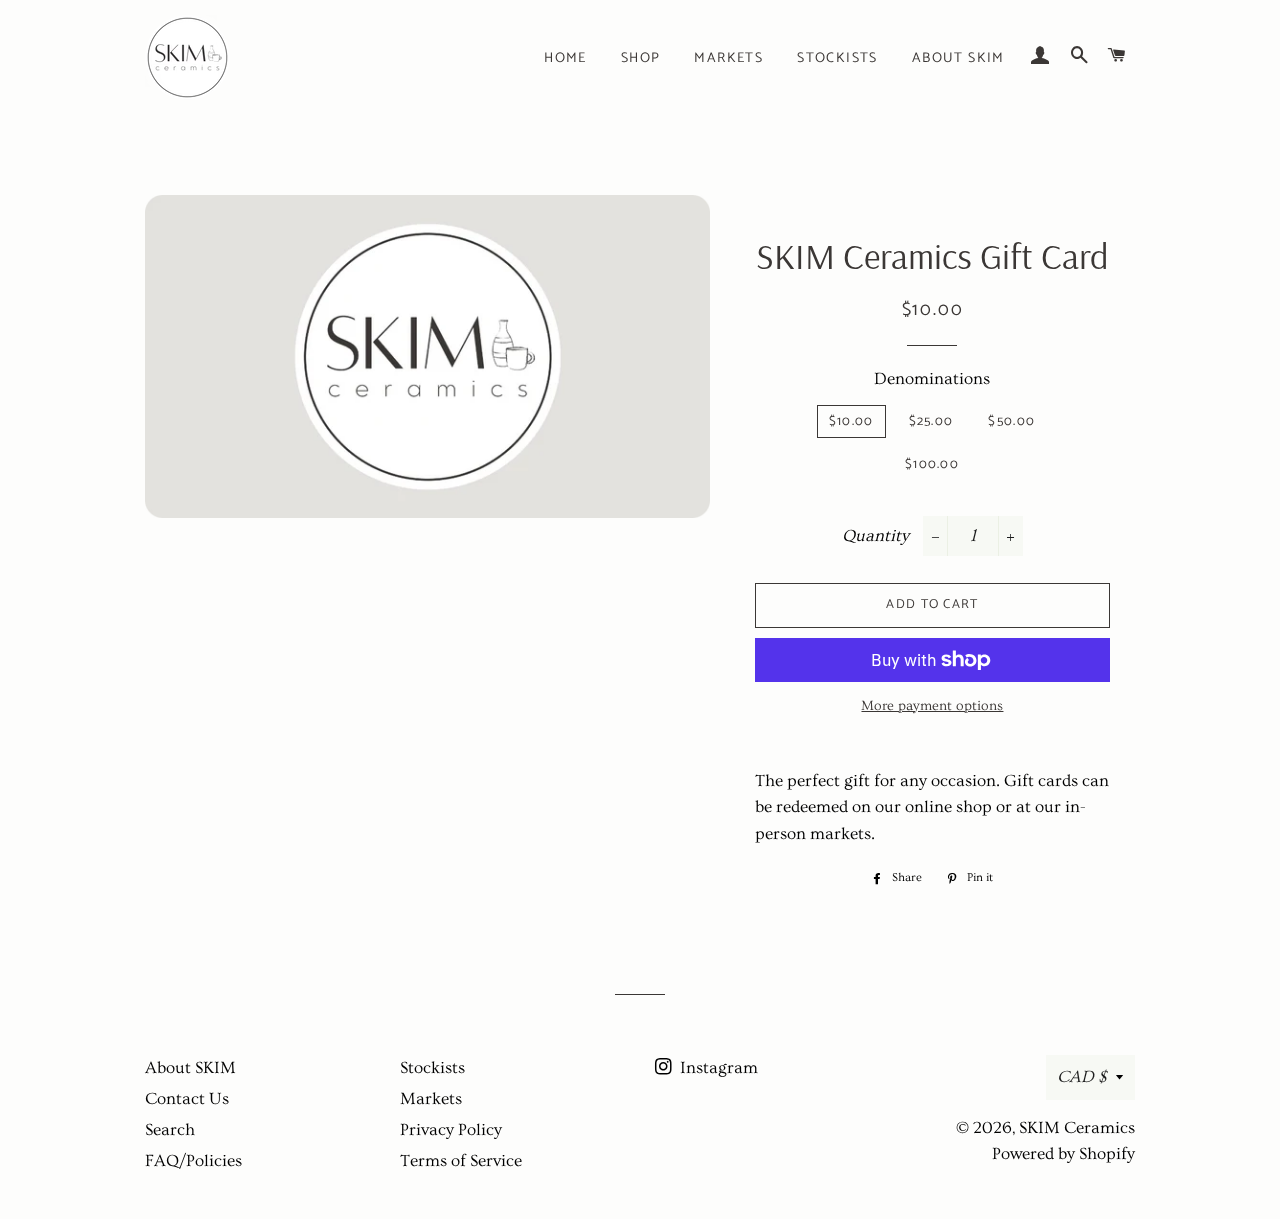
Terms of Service (461, 1160)
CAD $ (1081, 1076)
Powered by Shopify (1063, 1153)
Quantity (875, 535)
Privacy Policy (451, 1129)
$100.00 (932, 464)
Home (565, 58)
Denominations (932, 378)
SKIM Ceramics (1077, 1127)
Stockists (837, 58)
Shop (641, 58)
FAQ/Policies (193, 1160)
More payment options (932, 706)
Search (170, 1129)
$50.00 (1011, 421)
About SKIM (958, 58)
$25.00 (931, 421)
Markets (728, 58)
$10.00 (851, 421)
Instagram (717, 1067)
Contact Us (187, 1098)
